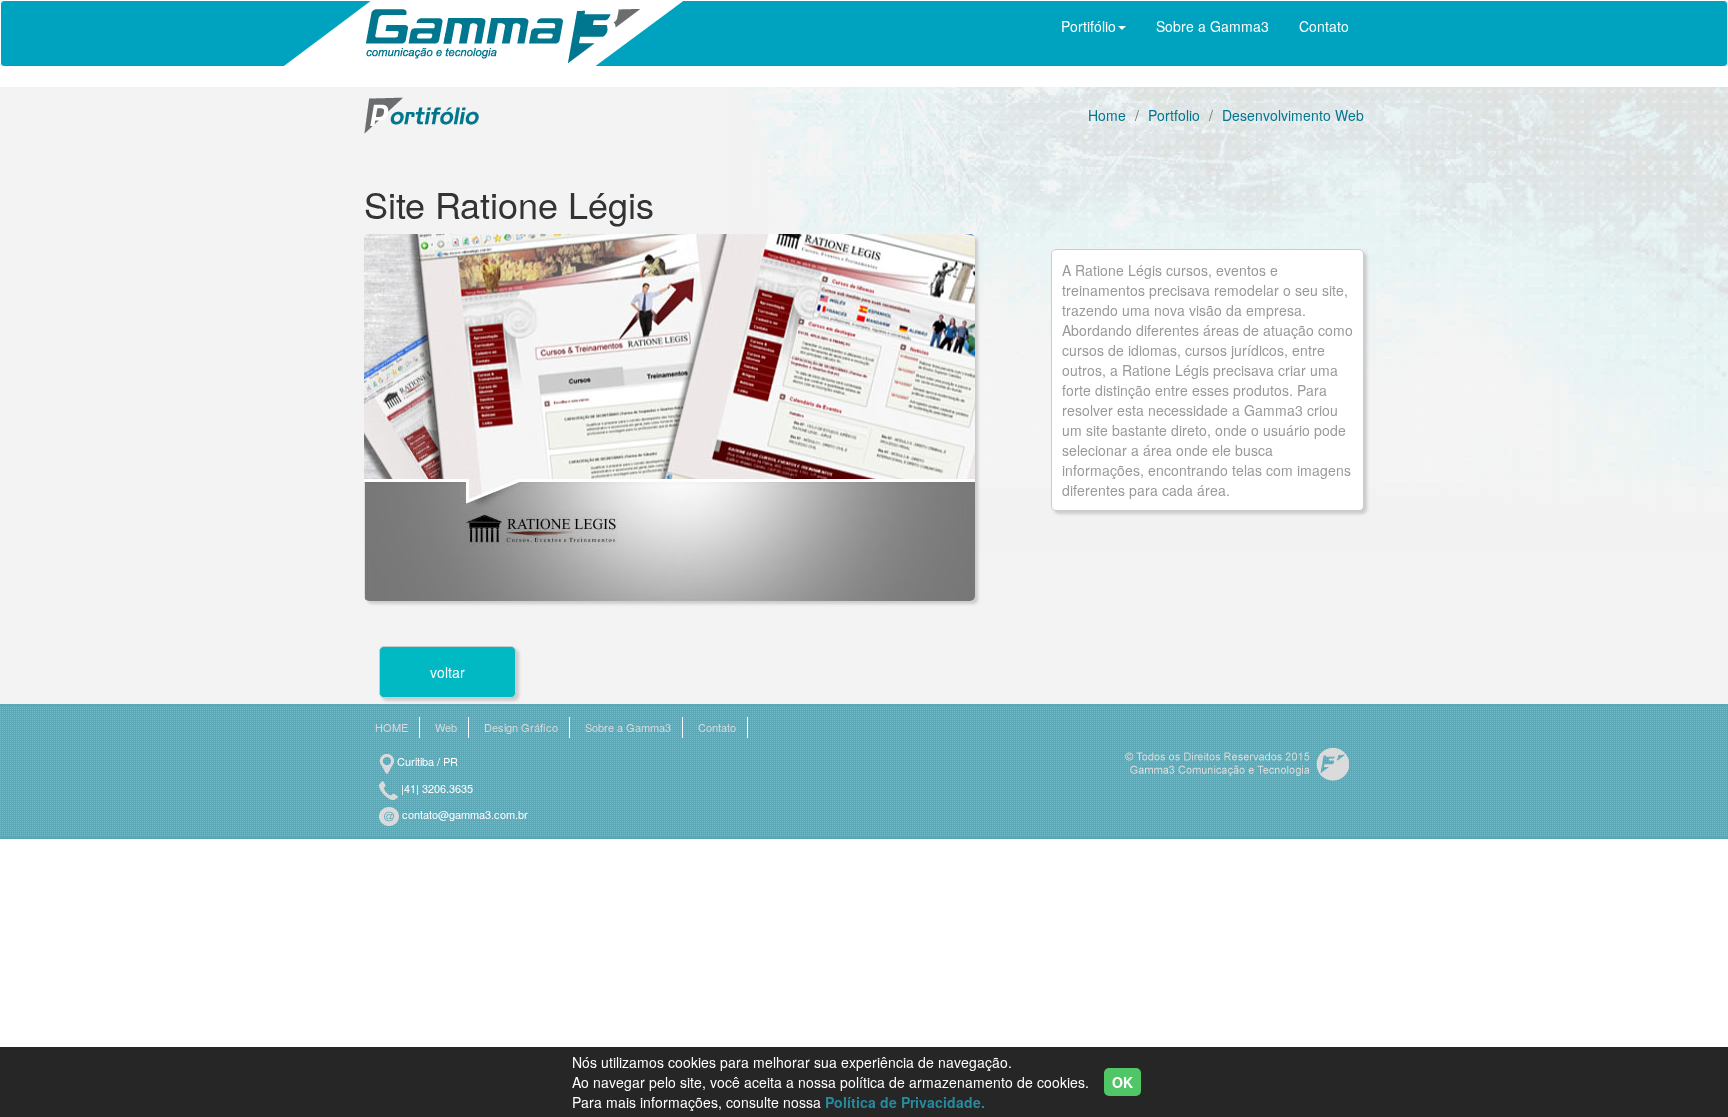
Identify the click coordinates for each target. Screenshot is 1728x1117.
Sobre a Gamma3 (1212, 26)
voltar (447, 672)
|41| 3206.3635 (435, 788)
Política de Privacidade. (905, 1102)
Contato (1324, 26)
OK (1122, 1082)
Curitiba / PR (426, 761)
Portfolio (1174, 115)
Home (1107, 115)
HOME (391, 728)
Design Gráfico (521, 728)
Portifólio (1088, 26)
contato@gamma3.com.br (463, 814)
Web (446, 728)
